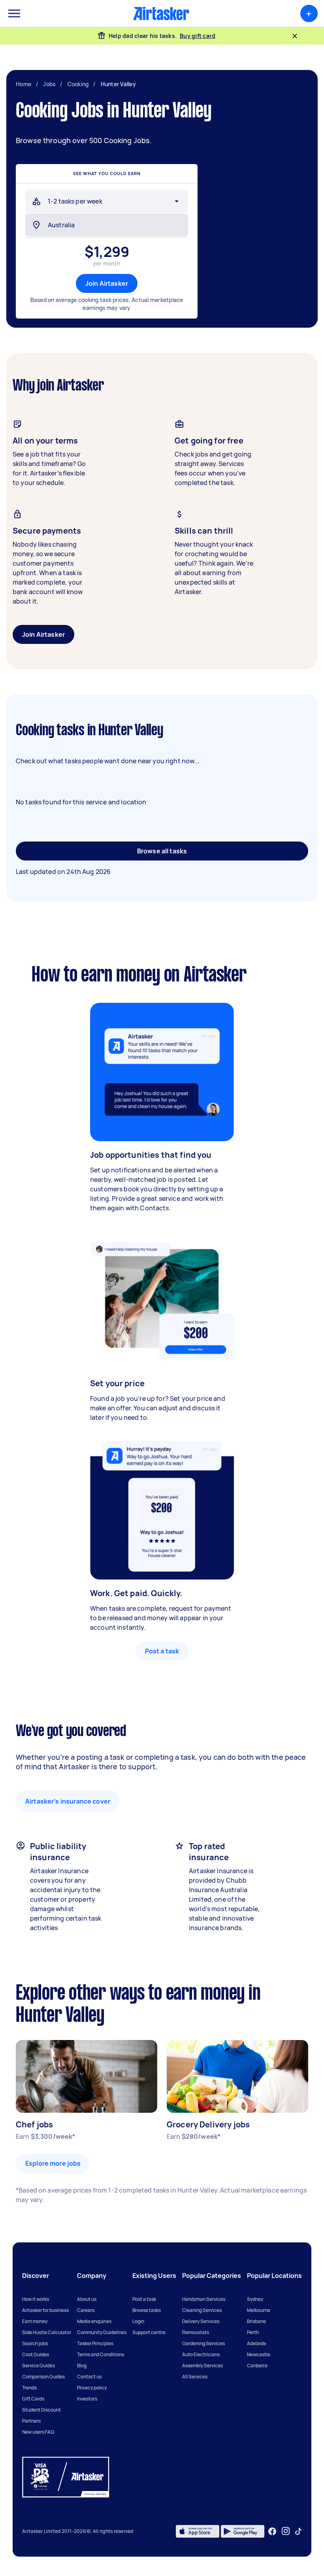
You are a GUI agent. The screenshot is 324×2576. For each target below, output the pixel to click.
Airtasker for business (45, 2310)
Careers (86, 2310)
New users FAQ (38, 2432)
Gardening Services (203, 2343)
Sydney (255, 2299)
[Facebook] (272, 2531)
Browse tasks (147, 2310)
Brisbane (256, 2321)
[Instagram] (286, 2531)
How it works (36, 2299)
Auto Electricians (201, 2354)
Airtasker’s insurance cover (68, 1801)
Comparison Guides (43, 2377)
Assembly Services (202, 2366)
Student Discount (41, 2410)
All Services (195, 2377)
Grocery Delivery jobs (208, 2124)
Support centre (149, 2332)
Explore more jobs (53, 2163)
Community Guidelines (102, 2332)
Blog (82, 2366)
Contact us (89, 2377)
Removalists (196, 2332)
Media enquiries (94, 2321)
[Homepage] (161, 13)
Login (138, 2321)
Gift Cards (33, 2399)
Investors (87, 2399)
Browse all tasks (162, 851)
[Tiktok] (298, 2531)
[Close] (295, 36)
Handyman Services (204, 2299)
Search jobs (35, 2343)
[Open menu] (14, 13)
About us (87, 2299)
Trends (29, 2388)
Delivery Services (201, 2321)
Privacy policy (92, 2388)
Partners (31, 2421)
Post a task (162, 1651)
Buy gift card (198, 36)
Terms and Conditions (101, 2354)
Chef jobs (34, 2124)
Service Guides (39, 2366)
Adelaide (257, 2343)
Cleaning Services (202, 2310)
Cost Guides (36, 2354)
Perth (253, 2332)
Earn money (35, 2321)
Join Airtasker (107, 283)
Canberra (257, 2366)
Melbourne (259, 2310)
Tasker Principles (95, 2343)
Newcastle (259, 2354)
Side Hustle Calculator (47, 2332)
